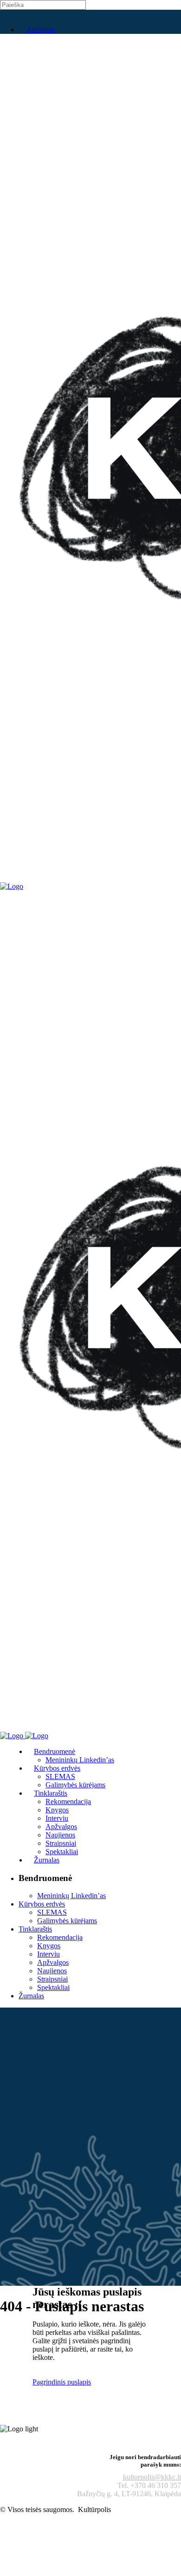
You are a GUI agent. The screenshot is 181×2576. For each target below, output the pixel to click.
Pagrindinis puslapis (62, 2382)
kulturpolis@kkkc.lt (152, 2477)
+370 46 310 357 (156, 2485)
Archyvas (41, 29)
